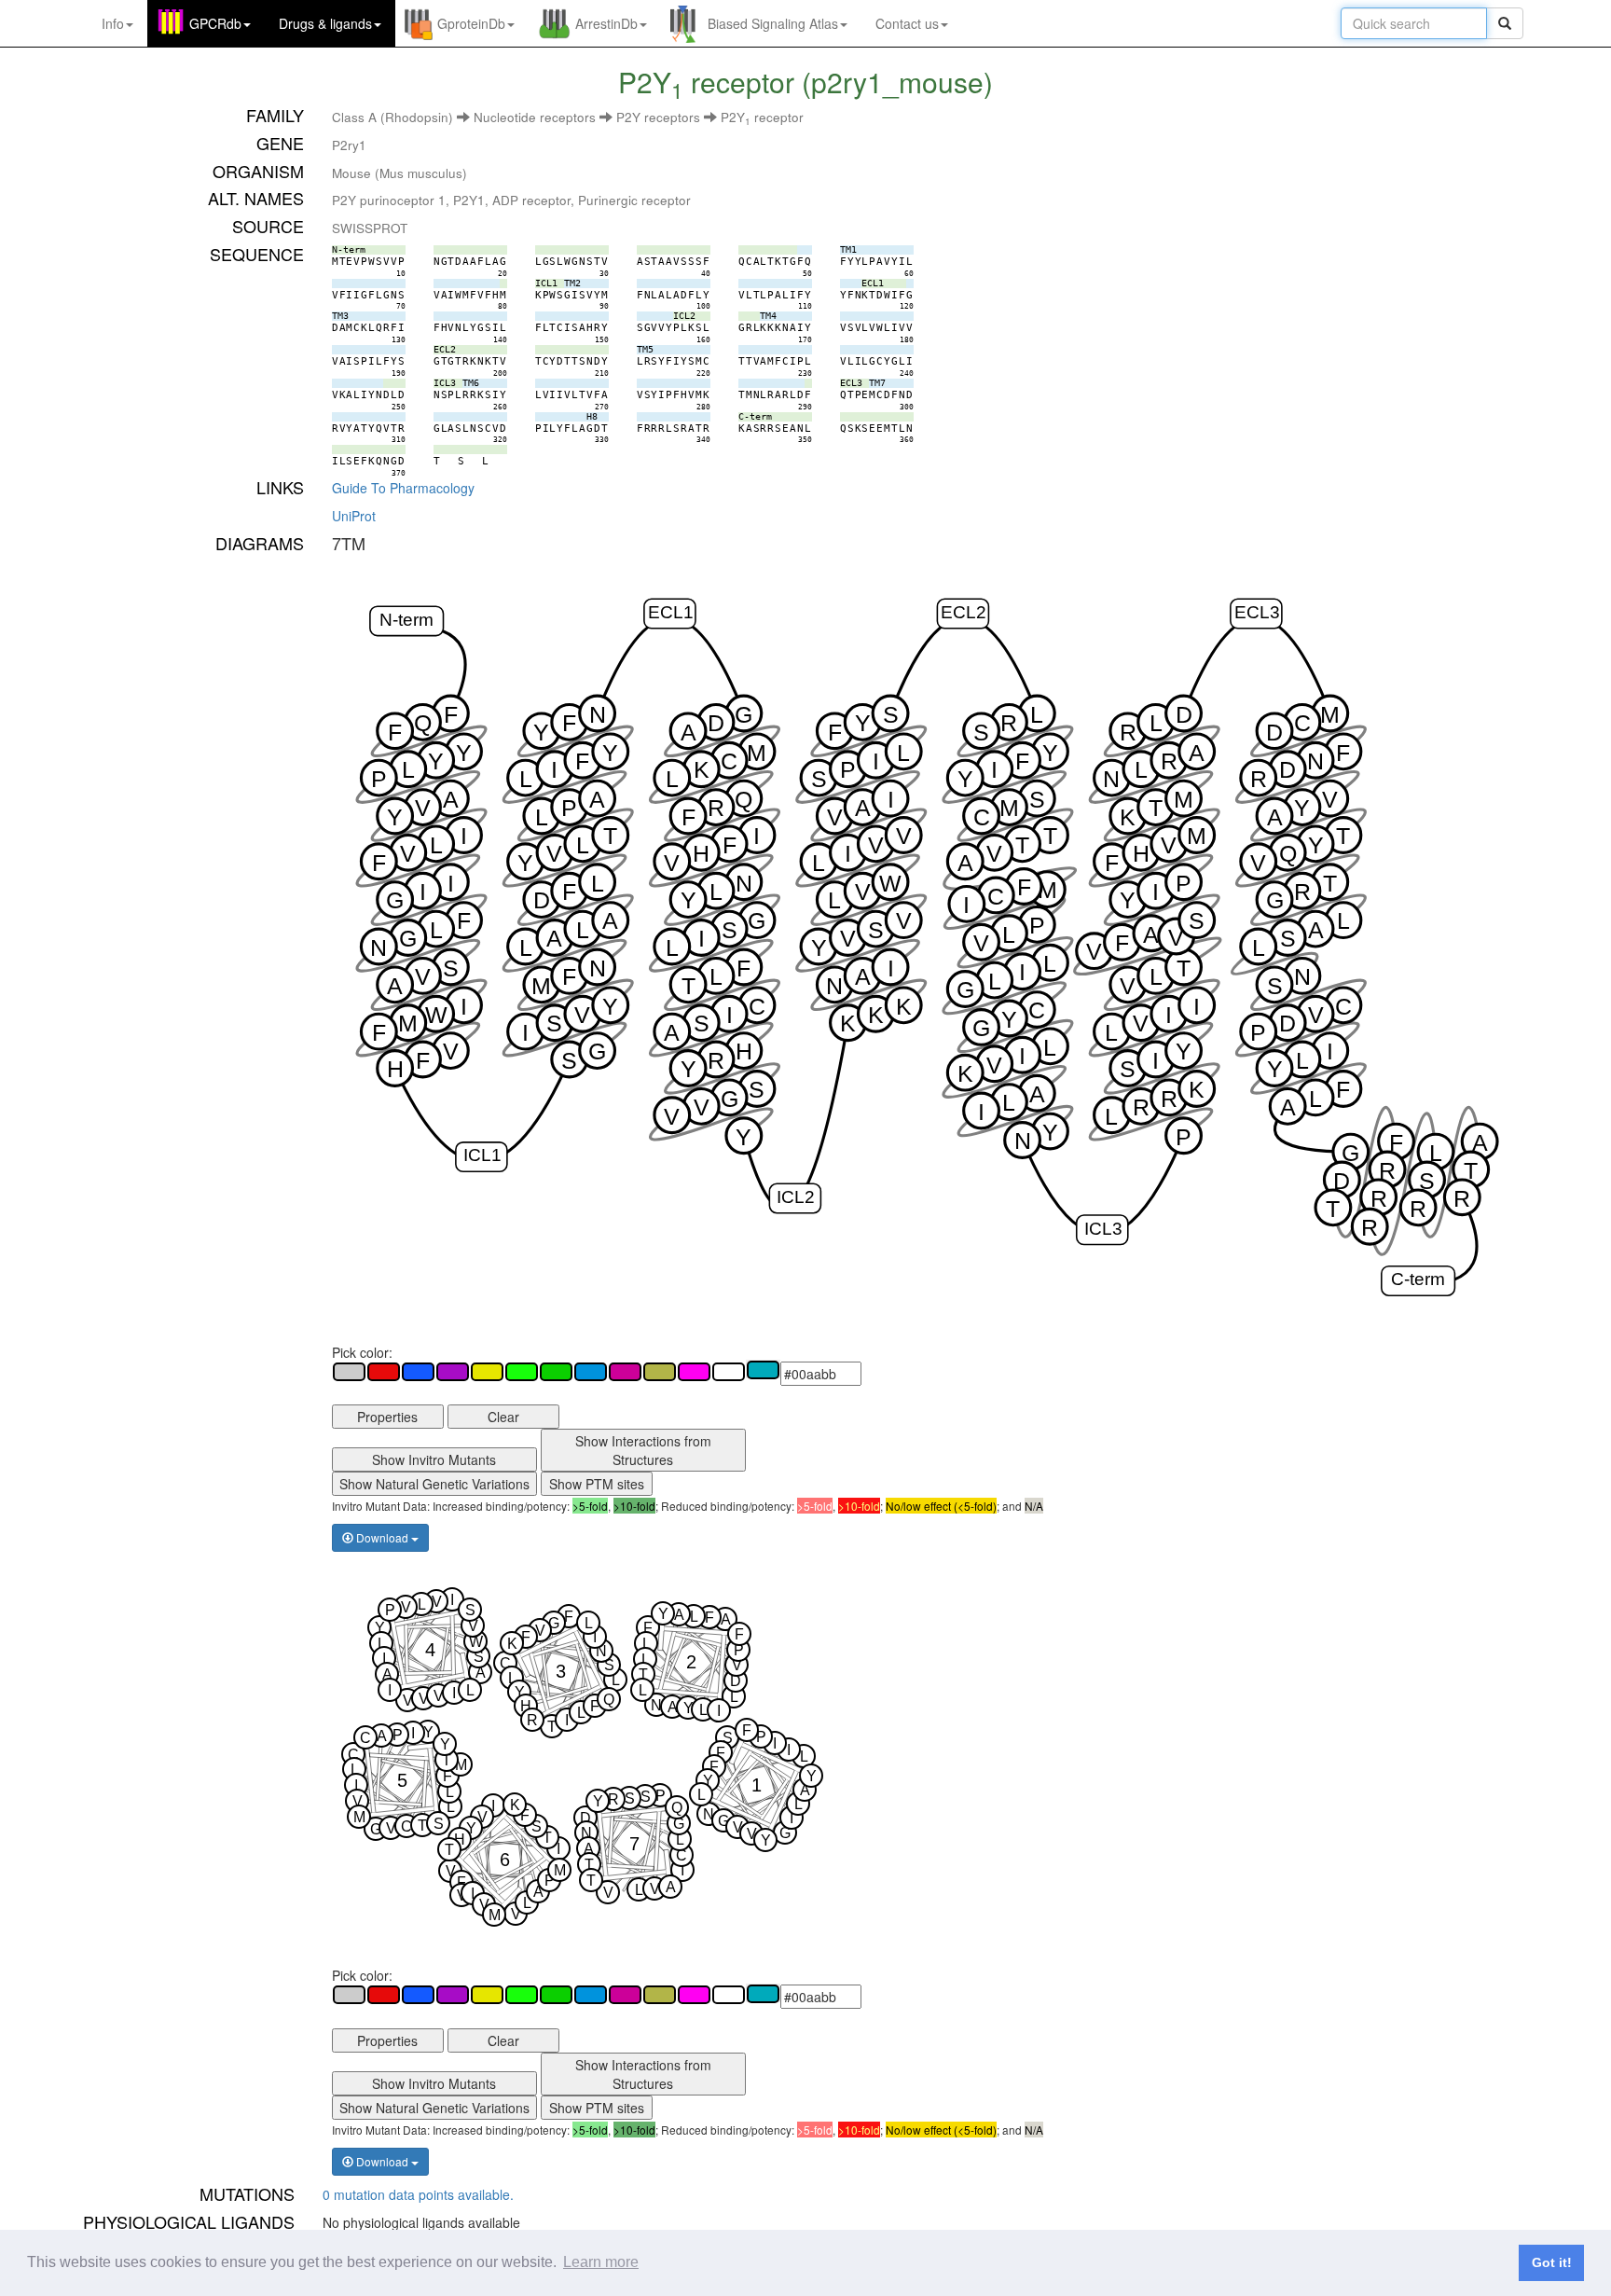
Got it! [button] (1552, 2262)
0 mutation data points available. (418, 2194)
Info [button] (113, 23)
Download (382, 1537)
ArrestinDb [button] (606, 23)
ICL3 (1102, 1228)
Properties (387, 1417)
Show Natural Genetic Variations (434, 1484)
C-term (1418, 1279)
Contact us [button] (907, 23)
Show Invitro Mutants (434, 1459)
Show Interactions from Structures (643, 1450)
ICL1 (482, 1155)
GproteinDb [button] (471, 23)
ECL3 (1256, 611)
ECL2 (964, 611)
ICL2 (796, 1196)
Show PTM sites (597, 1484)
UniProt (354, 516)
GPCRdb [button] (215, 23)
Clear (503, 1417)
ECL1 (670, 611)
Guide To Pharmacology (403, 488)
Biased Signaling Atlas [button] (773, 23)
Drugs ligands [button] (325, 23)
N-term (406, 619)
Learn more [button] (601, 2262)
